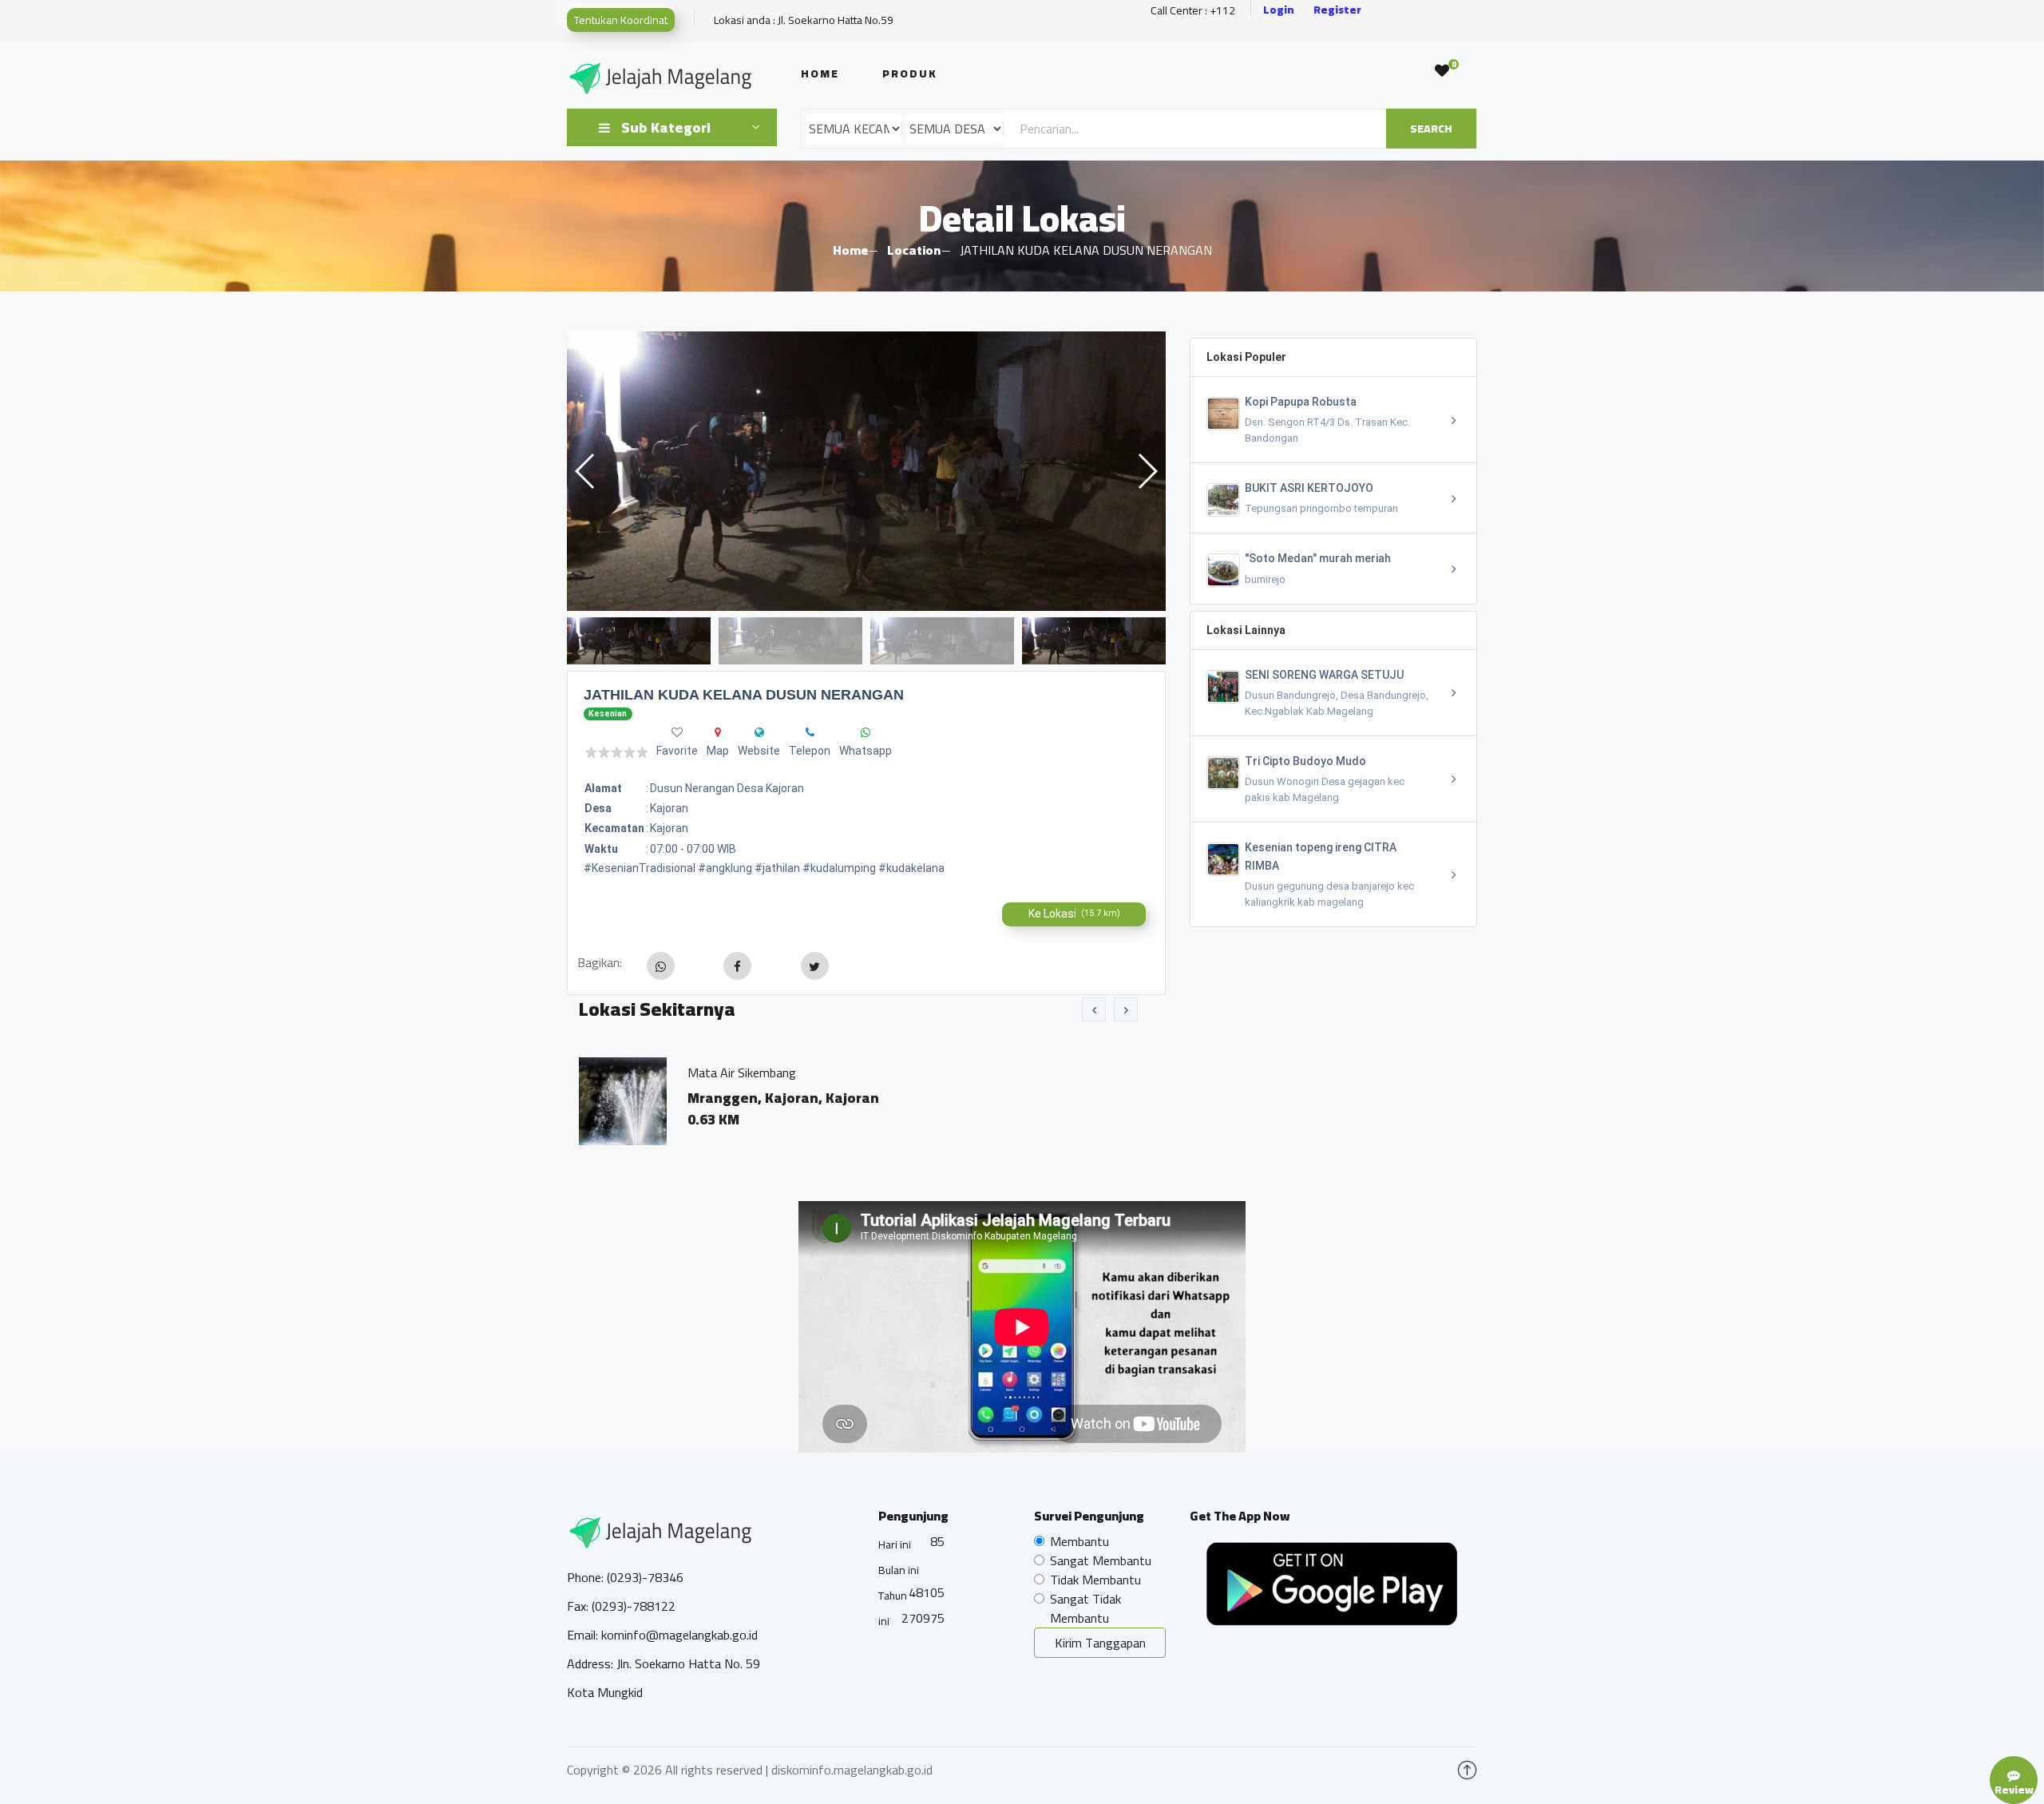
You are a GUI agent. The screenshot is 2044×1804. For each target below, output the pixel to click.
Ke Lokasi (1074, 914)
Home (820, 73)
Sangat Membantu (1101, 1560)
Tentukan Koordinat (621, 20)
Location (914, 250)
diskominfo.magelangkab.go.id (852, 1770)
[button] (1147, 471)
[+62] (810, 732)
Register (1337, 10)
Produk (910, 73)
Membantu (1079, 1541)
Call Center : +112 (1193, 11)
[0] (1442, 71)
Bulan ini (899, 1570)
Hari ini (895, 1544)
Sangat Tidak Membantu (1085, 1608)
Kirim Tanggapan (1100, 1643)
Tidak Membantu (1095, 1580)
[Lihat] (866, 471)
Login (1279, 10)
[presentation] (1094, 1009)
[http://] (759, 732)
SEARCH (1431, 129)
